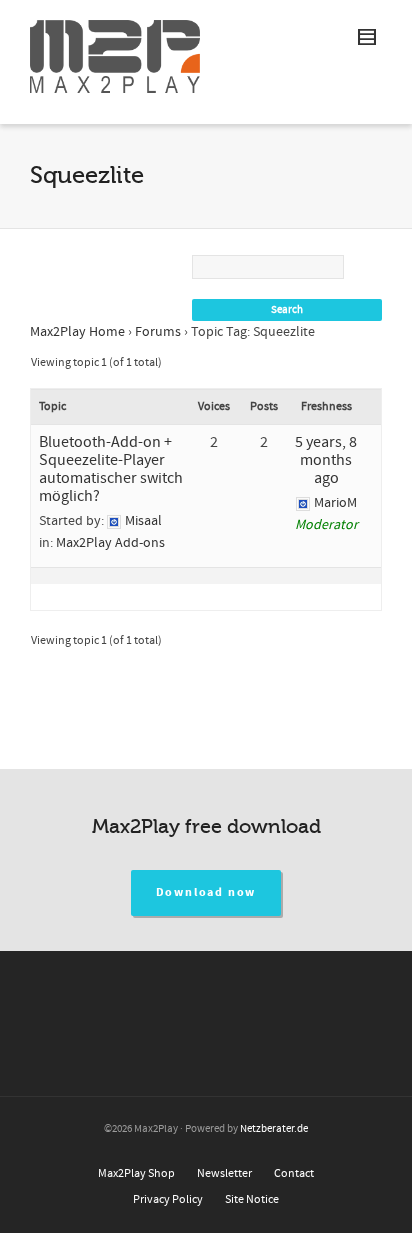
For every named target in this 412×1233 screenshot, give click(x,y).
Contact (294, 1173)
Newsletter (224, 1173)
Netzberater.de (274, 1129)
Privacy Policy (168, 1199)
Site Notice (252, 1199)
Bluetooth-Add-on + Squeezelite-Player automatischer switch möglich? (111, 469)
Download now (206, 892)
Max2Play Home (77, 332)
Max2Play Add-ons (110, 543)
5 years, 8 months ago (326, 460)
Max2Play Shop (136, 1173)
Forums (158, 332)
